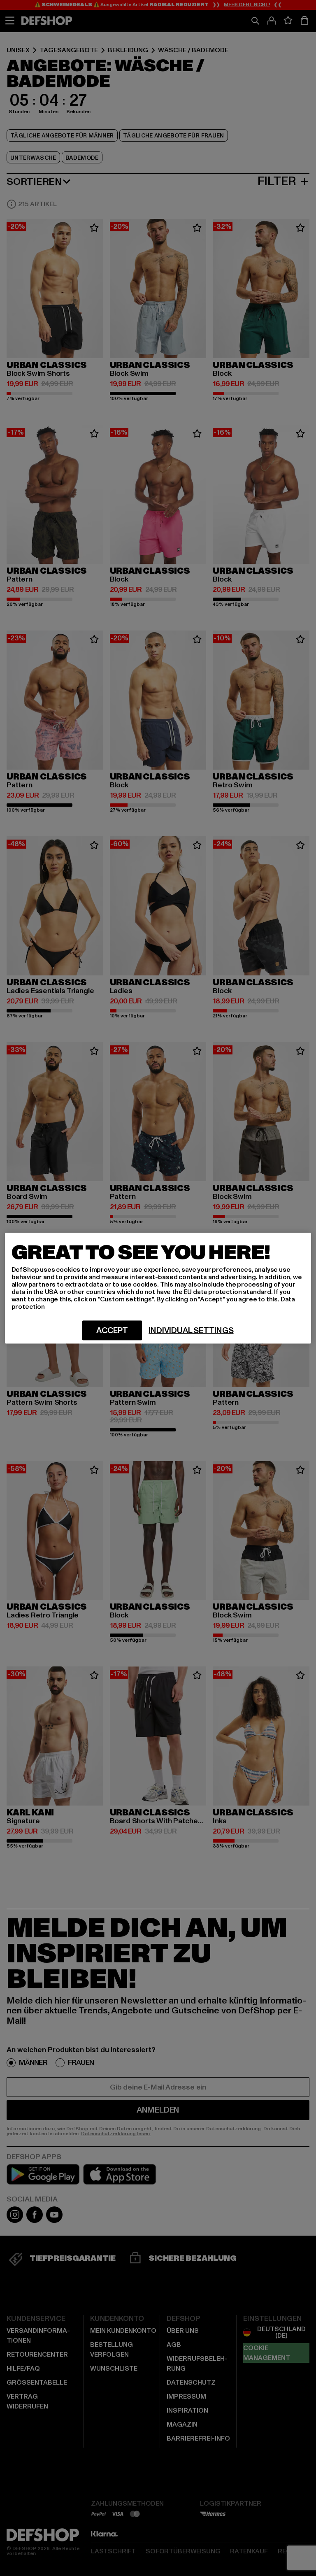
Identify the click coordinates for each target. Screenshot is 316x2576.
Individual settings (191, 1330)
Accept (112, 1330)
